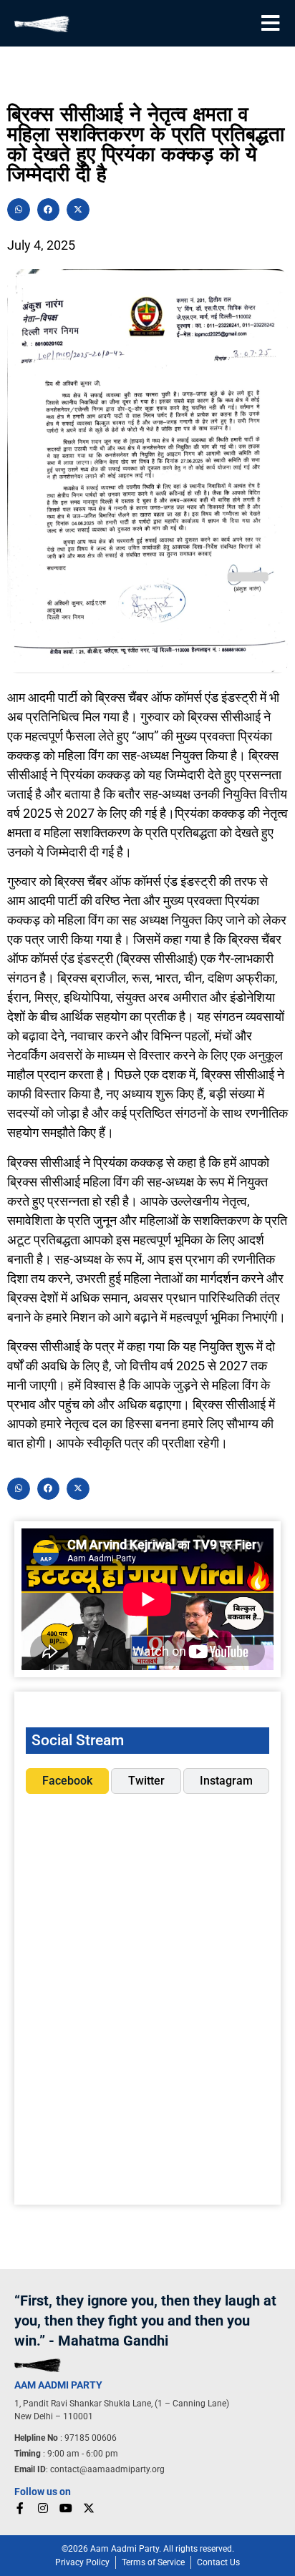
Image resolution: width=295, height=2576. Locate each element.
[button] (19, 210)
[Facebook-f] (20, 2508)
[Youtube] (66, 2508)
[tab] (67, 1781)
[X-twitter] (89, 2508)
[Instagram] (43, 2508)
